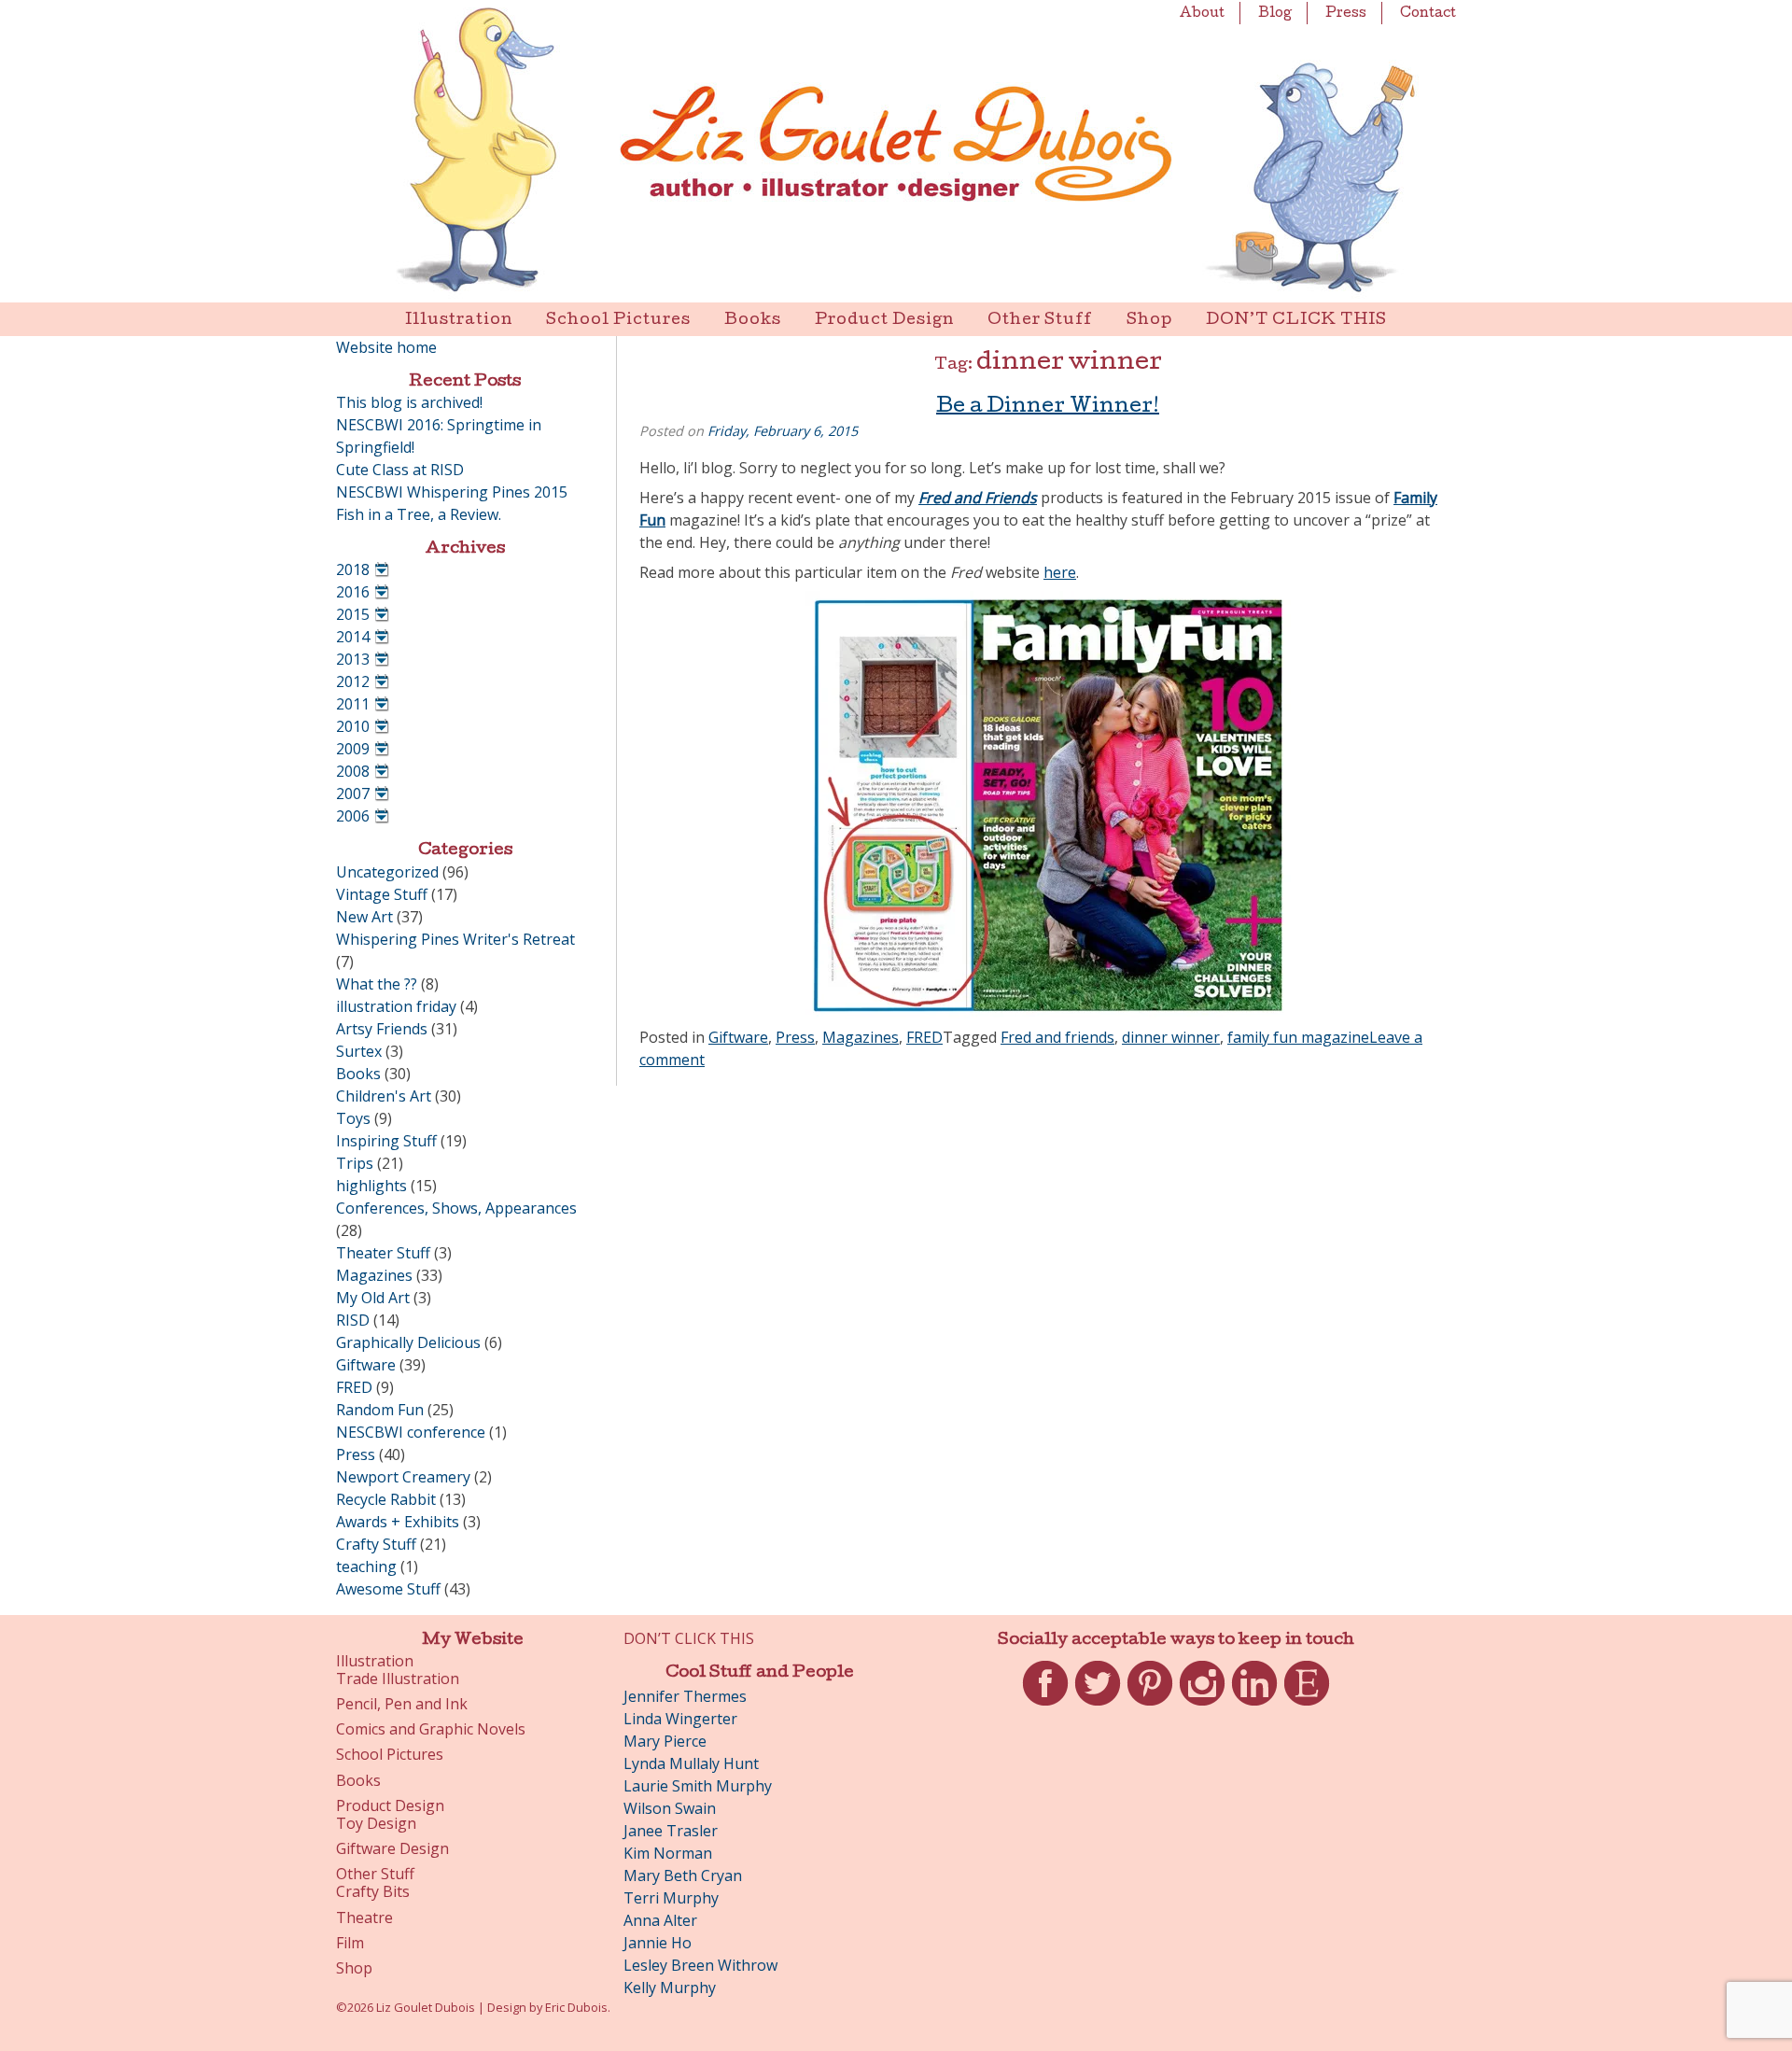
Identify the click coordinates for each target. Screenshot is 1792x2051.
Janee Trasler (671, 1831)
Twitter (1098, 1706)
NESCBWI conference (411, 1432)
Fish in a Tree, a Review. (419, 514)
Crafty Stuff (376, 1544)
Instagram (1202, 1706)
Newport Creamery (403, 1477)
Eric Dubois (576, 2007)
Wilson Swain (670, 1808)
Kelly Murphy (670, 1988)
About (1202, 14)
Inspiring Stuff (386, 1141)
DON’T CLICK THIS (1296, 321)
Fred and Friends (978, 498)
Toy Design (376, 1824)
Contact (1428, 14)
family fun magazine (1298, 1037)
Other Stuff (1040, 321)
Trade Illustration (398, 1679)
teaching (366, 1566)
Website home (386, 347)
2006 (353, 816)
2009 (353, 749)
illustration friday (396, 1006)
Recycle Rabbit (386, 1499)
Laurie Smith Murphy (698, 1786)
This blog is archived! (409, 402)
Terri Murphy (671, 1898)
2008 (353, 771)
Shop (1149, 321)
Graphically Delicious (408, 1342)
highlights (371, 1186)
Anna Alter (660, 1920)
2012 (353, 681)
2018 (353, 569)
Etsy (1307, 1706)
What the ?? (377, 984)
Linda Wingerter (680, 1719)
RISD (353, 1320)
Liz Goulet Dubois (896, 151)
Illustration (459, 321)
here (1060, 572)
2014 (353, 637)
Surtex (359, 1051)
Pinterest (1150, 1706)
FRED (924, 1037)
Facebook (1045, 1706)
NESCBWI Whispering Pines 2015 (452, 492)
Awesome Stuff (388, 1589)
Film (350, 1943)
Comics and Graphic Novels (431, 1729)
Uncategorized (387, 872)
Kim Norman (668, 1853)
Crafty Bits (373, 1892)
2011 (353, 704)
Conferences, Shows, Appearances (456, 1208)
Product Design (884, 321)
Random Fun (380, 1410)
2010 (353, 726)
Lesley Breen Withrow (700, 1965)
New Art (364, 917)
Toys (353, 1118)
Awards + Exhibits (398, 1522)
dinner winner (1171, 1037)
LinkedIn (1254, 1706)
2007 (353, 794)
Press (1346, 14)
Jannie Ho (658, 1943)
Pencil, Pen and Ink (402, 1704)
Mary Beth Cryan (683, 1875)
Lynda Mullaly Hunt (691, 1763)
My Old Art (373, 1298)
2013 (353, 659)
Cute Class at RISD (400, 470)
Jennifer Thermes (685, 1696)
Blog (1275, 14)
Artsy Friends (382, 1029)
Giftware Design (392, 1849)
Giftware (738, 1037)
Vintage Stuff (382, 894)
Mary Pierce (665, 1741)
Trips (355, 1163)
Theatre (364, 1918)
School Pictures (618, 321)
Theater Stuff (383, 1253)
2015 (353, 614)
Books (753, 321)
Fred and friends (1057, 1037)
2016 (353, 592)
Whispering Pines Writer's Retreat (455, 939)
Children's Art (384, 1096)
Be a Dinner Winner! (1048, 408)
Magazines (861, 1037)
